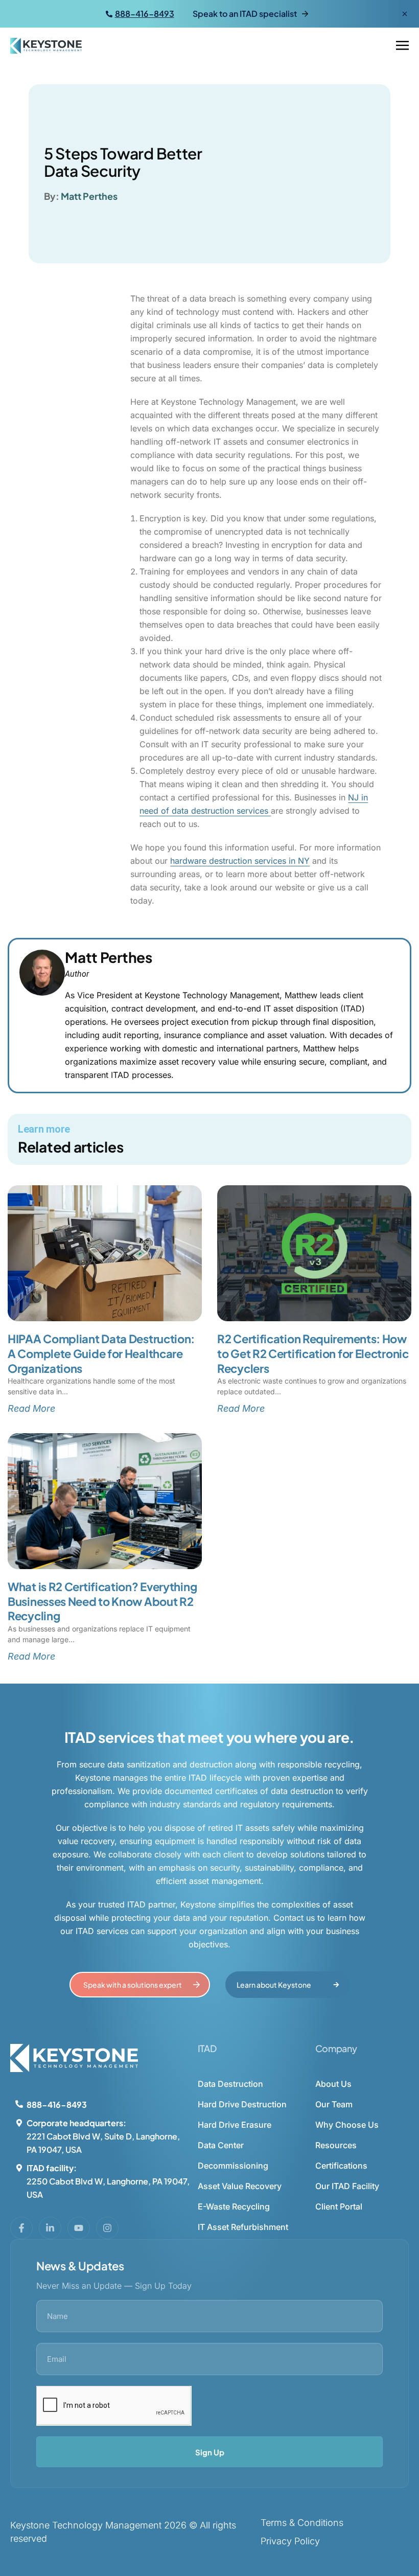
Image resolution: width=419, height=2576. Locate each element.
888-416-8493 (145, 14)
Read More (31, 1408)
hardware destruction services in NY (240, 861)
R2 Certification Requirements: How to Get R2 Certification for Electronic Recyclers (313, 1353)
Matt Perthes (89, 196)
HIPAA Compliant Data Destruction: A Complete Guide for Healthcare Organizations (101, 1353)
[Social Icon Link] (21, 2228)
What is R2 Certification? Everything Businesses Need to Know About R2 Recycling (102, 1601)
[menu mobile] (402, 46)
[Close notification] (405, 14)
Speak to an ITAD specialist (245, 14)
